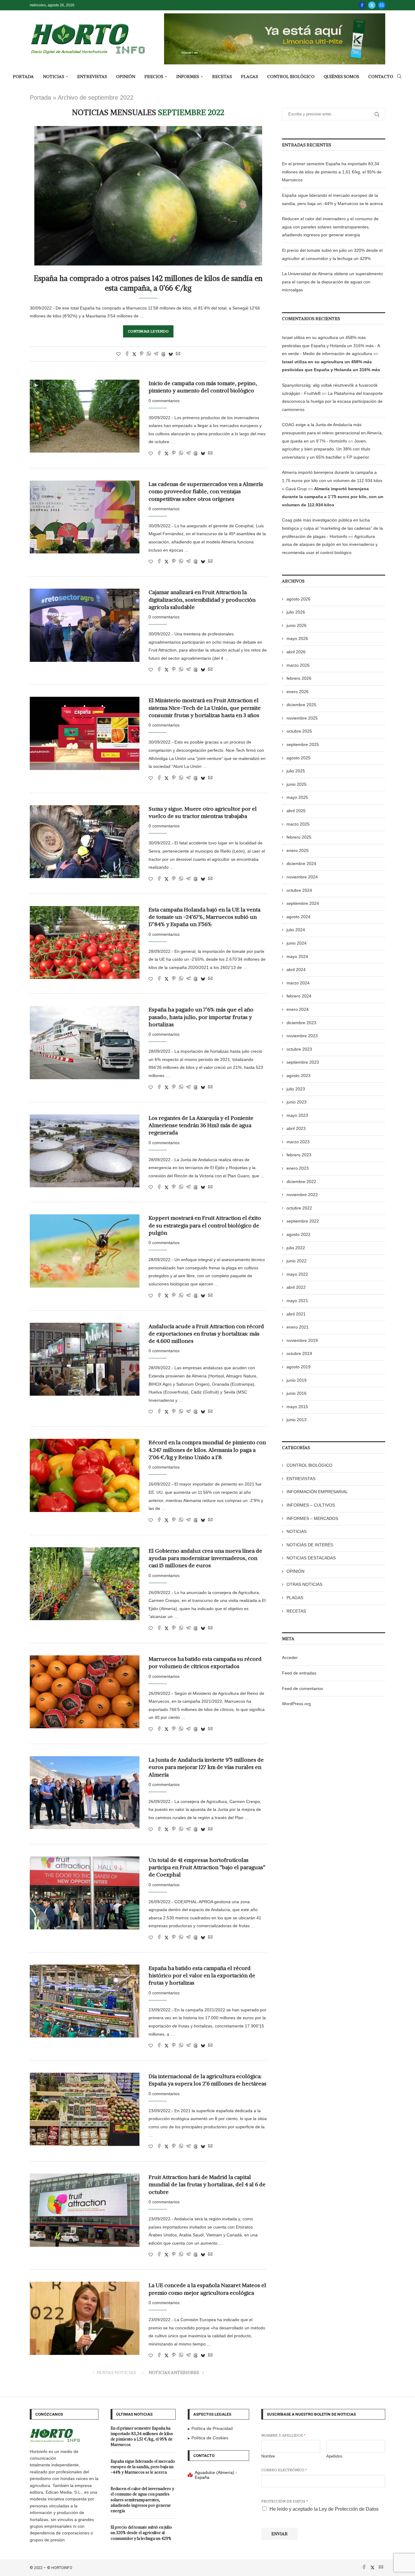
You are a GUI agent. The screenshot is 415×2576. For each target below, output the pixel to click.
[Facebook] (362, 5)
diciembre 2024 (301, 864)
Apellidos (334, 2456)
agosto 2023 (298, 1076)
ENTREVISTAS (92, 77)
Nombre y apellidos (283, 2435)
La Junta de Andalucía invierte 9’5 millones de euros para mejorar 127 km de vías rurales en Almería (206, 1767)
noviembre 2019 (302, 1340)
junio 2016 (297, 1393)
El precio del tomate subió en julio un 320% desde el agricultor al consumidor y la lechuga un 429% (141, 2533)
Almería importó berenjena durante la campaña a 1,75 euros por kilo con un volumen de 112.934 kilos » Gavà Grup (332, 480)
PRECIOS (154, 77)
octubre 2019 (299, 1353)
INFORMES (188, 77)
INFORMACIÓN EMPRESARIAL (317, 1492)
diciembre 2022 (301, 1182)
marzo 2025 (298, 824)
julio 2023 (296, 1089)
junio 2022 (297, 1261)
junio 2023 (297, 1102)
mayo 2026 (297, 638)
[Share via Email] (178, 354)
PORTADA (23, 77)
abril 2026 (296, 652)
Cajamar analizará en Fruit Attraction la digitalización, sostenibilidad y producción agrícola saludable (202, 600)
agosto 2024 (298, 917)
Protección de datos (285, 2501)
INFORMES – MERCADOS (312, 1518)
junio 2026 (297, 625)
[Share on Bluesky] (171, 354)
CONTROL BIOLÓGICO (291, 77)
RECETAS (222, 77)
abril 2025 (296, 811)
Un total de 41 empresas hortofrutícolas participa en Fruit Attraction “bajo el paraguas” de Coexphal (207, 1867)
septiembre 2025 (303, 744)
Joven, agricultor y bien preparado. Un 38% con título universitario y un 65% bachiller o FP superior (326, 449)
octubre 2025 (299, 731)
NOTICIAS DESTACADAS (311, 1558)
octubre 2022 (299, 1208)
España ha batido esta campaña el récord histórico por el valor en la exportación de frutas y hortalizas (202, 1976)
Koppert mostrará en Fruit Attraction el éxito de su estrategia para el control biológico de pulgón (205, 1225)
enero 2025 (298, 850)
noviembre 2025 (302, 718)
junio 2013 (297, 1420)
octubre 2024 (299, 890)
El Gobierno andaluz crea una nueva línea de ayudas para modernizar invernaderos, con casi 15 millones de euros (205, 1558)
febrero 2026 (299, 678)
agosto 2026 (298, 599)
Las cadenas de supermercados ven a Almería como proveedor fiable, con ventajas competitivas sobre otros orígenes (206, 491)
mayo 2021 (297, 1301)
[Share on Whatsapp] (149, 354)
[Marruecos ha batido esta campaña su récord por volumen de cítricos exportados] (85, 1692)
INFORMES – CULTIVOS (311, 1505)
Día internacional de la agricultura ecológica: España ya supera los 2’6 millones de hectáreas (207, 2080)
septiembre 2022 (303, 1221)
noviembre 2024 (302, 877)
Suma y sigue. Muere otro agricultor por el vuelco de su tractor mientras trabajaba (203, 812)
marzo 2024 (298, 983)
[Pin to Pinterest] (142, 354)
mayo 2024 (297, 956)
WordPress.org (296, 1704)
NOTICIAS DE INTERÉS (310, 1545)
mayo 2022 (297, 1274)
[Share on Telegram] (156, 354)
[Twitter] (372, 5)
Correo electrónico (284, 2470)
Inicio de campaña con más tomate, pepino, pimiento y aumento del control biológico (203, 387)
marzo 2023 (298, 1142)
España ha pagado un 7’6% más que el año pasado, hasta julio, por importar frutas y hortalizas (201, 1017)
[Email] (382, 5)
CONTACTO (381, 77)
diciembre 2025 (301, 705)
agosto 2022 (298, 1234)
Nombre (268, 2456)
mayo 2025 (297, 797)
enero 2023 (298, 1168)
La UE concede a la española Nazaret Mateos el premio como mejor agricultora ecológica (207, 2289)
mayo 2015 (297, 1407)
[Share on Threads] (163, 354)
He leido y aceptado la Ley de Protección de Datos (324, 2509)
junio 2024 (297, 943)
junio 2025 (297, 784)
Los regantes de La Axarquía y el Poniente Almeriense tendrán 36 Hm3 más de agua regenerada (201, 1125)
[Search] (399, 77)
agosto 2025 (298, 758)
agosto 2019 (298, 1367)
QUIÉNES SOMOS (341, 77)
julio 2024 (296, 930)
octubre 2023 (299, 1049)
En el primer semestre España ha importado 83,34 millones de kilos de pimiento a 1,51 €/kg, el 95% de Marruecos (332, 172)
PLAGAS (249, 77)
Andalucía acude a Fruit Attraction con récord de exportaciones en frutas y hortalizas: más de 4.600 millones (206, 1334)
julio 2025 (296, 771)
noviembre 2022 (302, 1195)
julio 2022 (296, 1248)
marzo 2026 (298, 665)
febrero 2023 (299, 1155)
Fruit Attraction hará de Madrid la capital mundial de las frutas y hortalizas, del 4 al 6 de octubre (207, 2184)
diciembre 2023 (301, 1023)
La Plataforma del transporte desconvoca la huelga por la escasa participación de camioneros (332, 401)
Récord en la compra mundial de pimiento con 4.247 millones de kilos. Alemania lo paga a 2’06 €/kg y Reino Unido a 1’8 (207, 1450)
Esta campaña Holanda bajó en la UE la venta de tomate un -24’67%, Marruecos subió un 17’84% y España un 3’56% (204, 917)
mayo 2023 (297, 1115)
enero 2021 (298, 1327)
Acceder (290, 1657)
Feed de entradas (299, 1673)
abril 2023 (296, 1128)
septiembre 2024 (303, 903)
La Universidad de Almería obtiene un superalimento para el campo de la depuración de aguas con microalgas (332, 282)
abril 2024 (296, 970)
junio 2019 (297, 1380)
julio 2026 (296, 612)
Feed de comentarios (302, 1688)
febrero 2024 (299, 996)
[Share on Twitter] (134, 354)
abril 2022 (296, 1287)
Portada (40, 97)
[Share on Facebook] (127, 354)
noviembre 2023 (302, 1036)
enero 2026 (298, 692)
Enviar (280, 2534)
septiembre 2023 (303, 1062)
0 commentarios (164, 401)
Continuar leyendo (148, 331)
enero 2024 (298, 1009)
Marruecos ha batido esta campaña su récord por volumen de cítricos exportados (205, 1663)
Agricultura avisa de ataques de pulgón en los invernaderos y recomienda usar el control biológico (330, 544)
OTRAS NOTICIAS (304, 1584)
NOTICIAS (53, 77)
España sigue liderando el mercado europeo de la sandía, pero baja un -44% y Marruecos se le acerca (143, 2467)
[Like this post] (118, 354)
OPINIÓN (126, 77)
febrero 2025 (299, 837)
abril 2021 (296, 1314)
